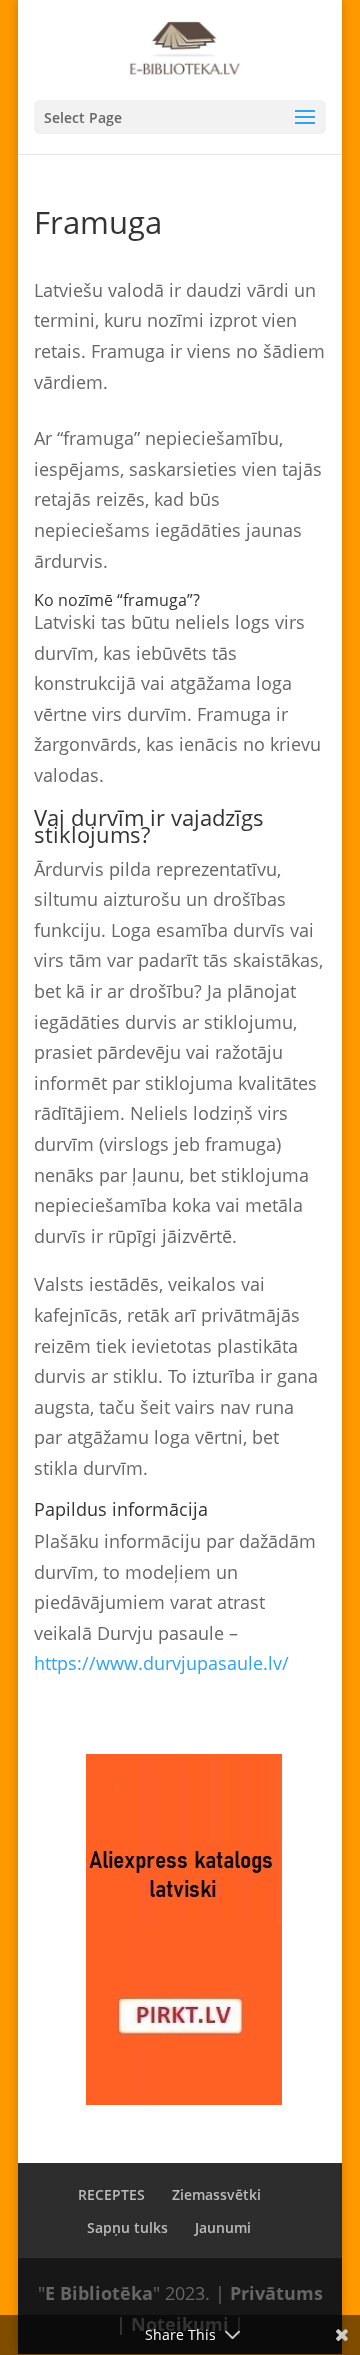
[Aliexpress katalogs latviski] (184, 1929)
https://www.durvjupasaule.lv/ (164, 1663)
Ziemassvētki (216, 2194)
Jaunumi (223, 2227)
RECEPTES (111, 2194)
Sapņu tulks (127, 2227)
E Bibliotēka (99, 2293)
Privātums (276, 2293)
